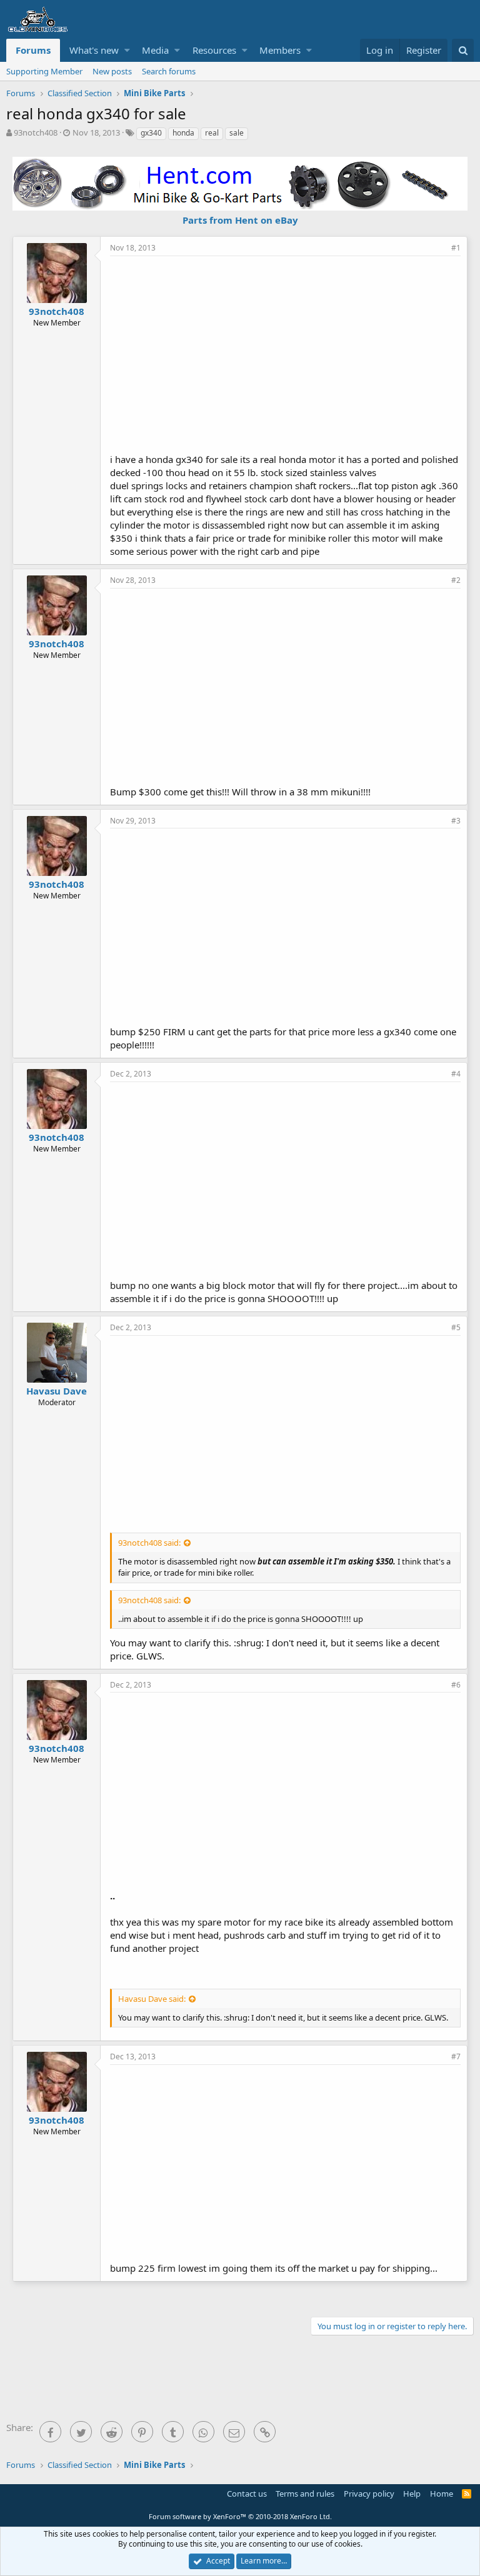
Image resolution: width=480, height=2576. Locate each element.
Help (412, 2494)
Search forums (169, 71)
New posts (112, 71)
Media (155, 50)
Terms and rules (305, 2494)
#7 (456, 2056)
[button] (127, 50)
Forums (33, 50)
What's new (94, 50)
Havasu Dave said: (152, 1999)
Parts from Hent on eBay (240, 220)
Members (280, 50)
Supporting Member (44, 71)
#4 (456, 1074)
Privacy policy (369, 2494)
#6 (456, 1685)
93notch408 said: (149, 1543)
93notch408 (36, 132)
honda (183, 133)
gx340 (151, 133)
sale (237, 133)
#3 (456, 821)
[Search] (463, 50)
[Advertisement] (295, 353)
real (212, 133)
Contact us (247, 2494)
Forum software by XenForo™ (240, 2516)
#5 (456, 1327)
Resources (214, 50)
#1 (456, 248)
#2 (456, 580)
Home (442, 2494)
